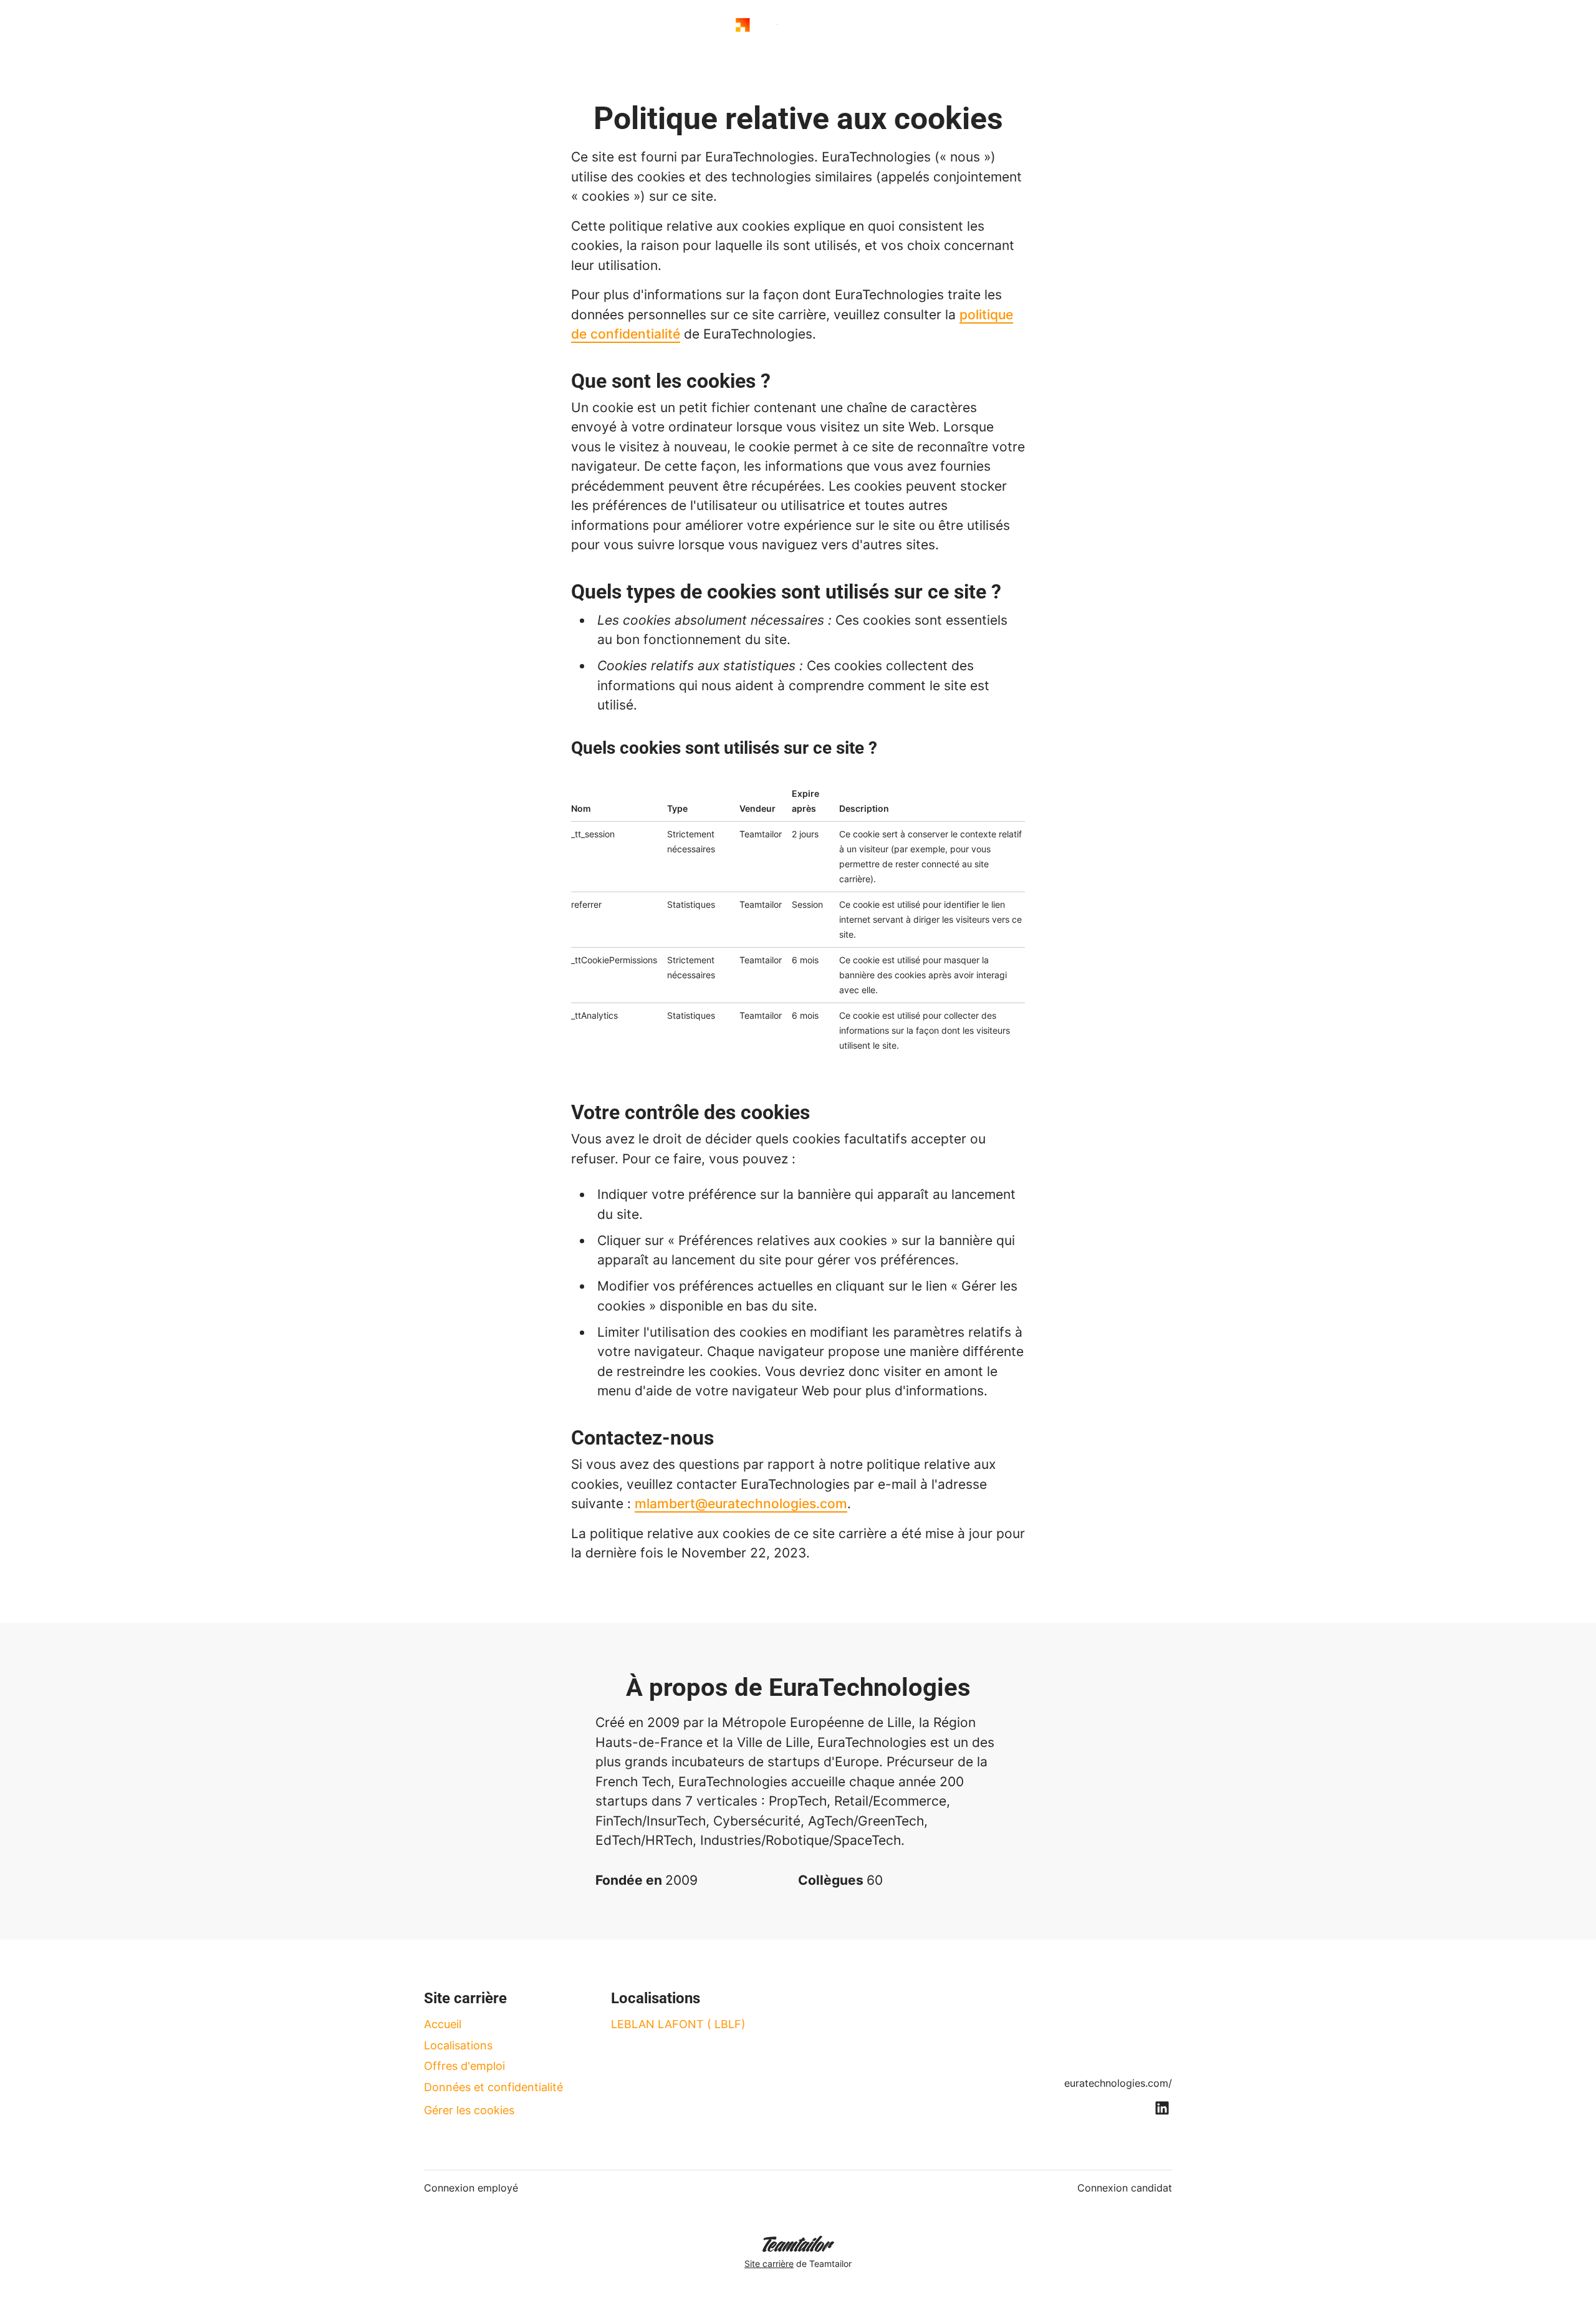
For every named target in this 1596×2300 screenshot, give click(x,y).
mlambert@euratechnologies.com (741, 1504)
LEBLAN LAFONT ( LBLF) (678, 2024)
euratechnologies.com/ (1118, 2083)
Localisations (458, 2045)
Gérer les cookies (469, 2110)
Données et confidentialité (493, 2087)
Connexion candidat (1125, 2188)
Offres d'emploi (464, 2066)
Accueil (443, 2024)
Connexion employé (471, 2188)
